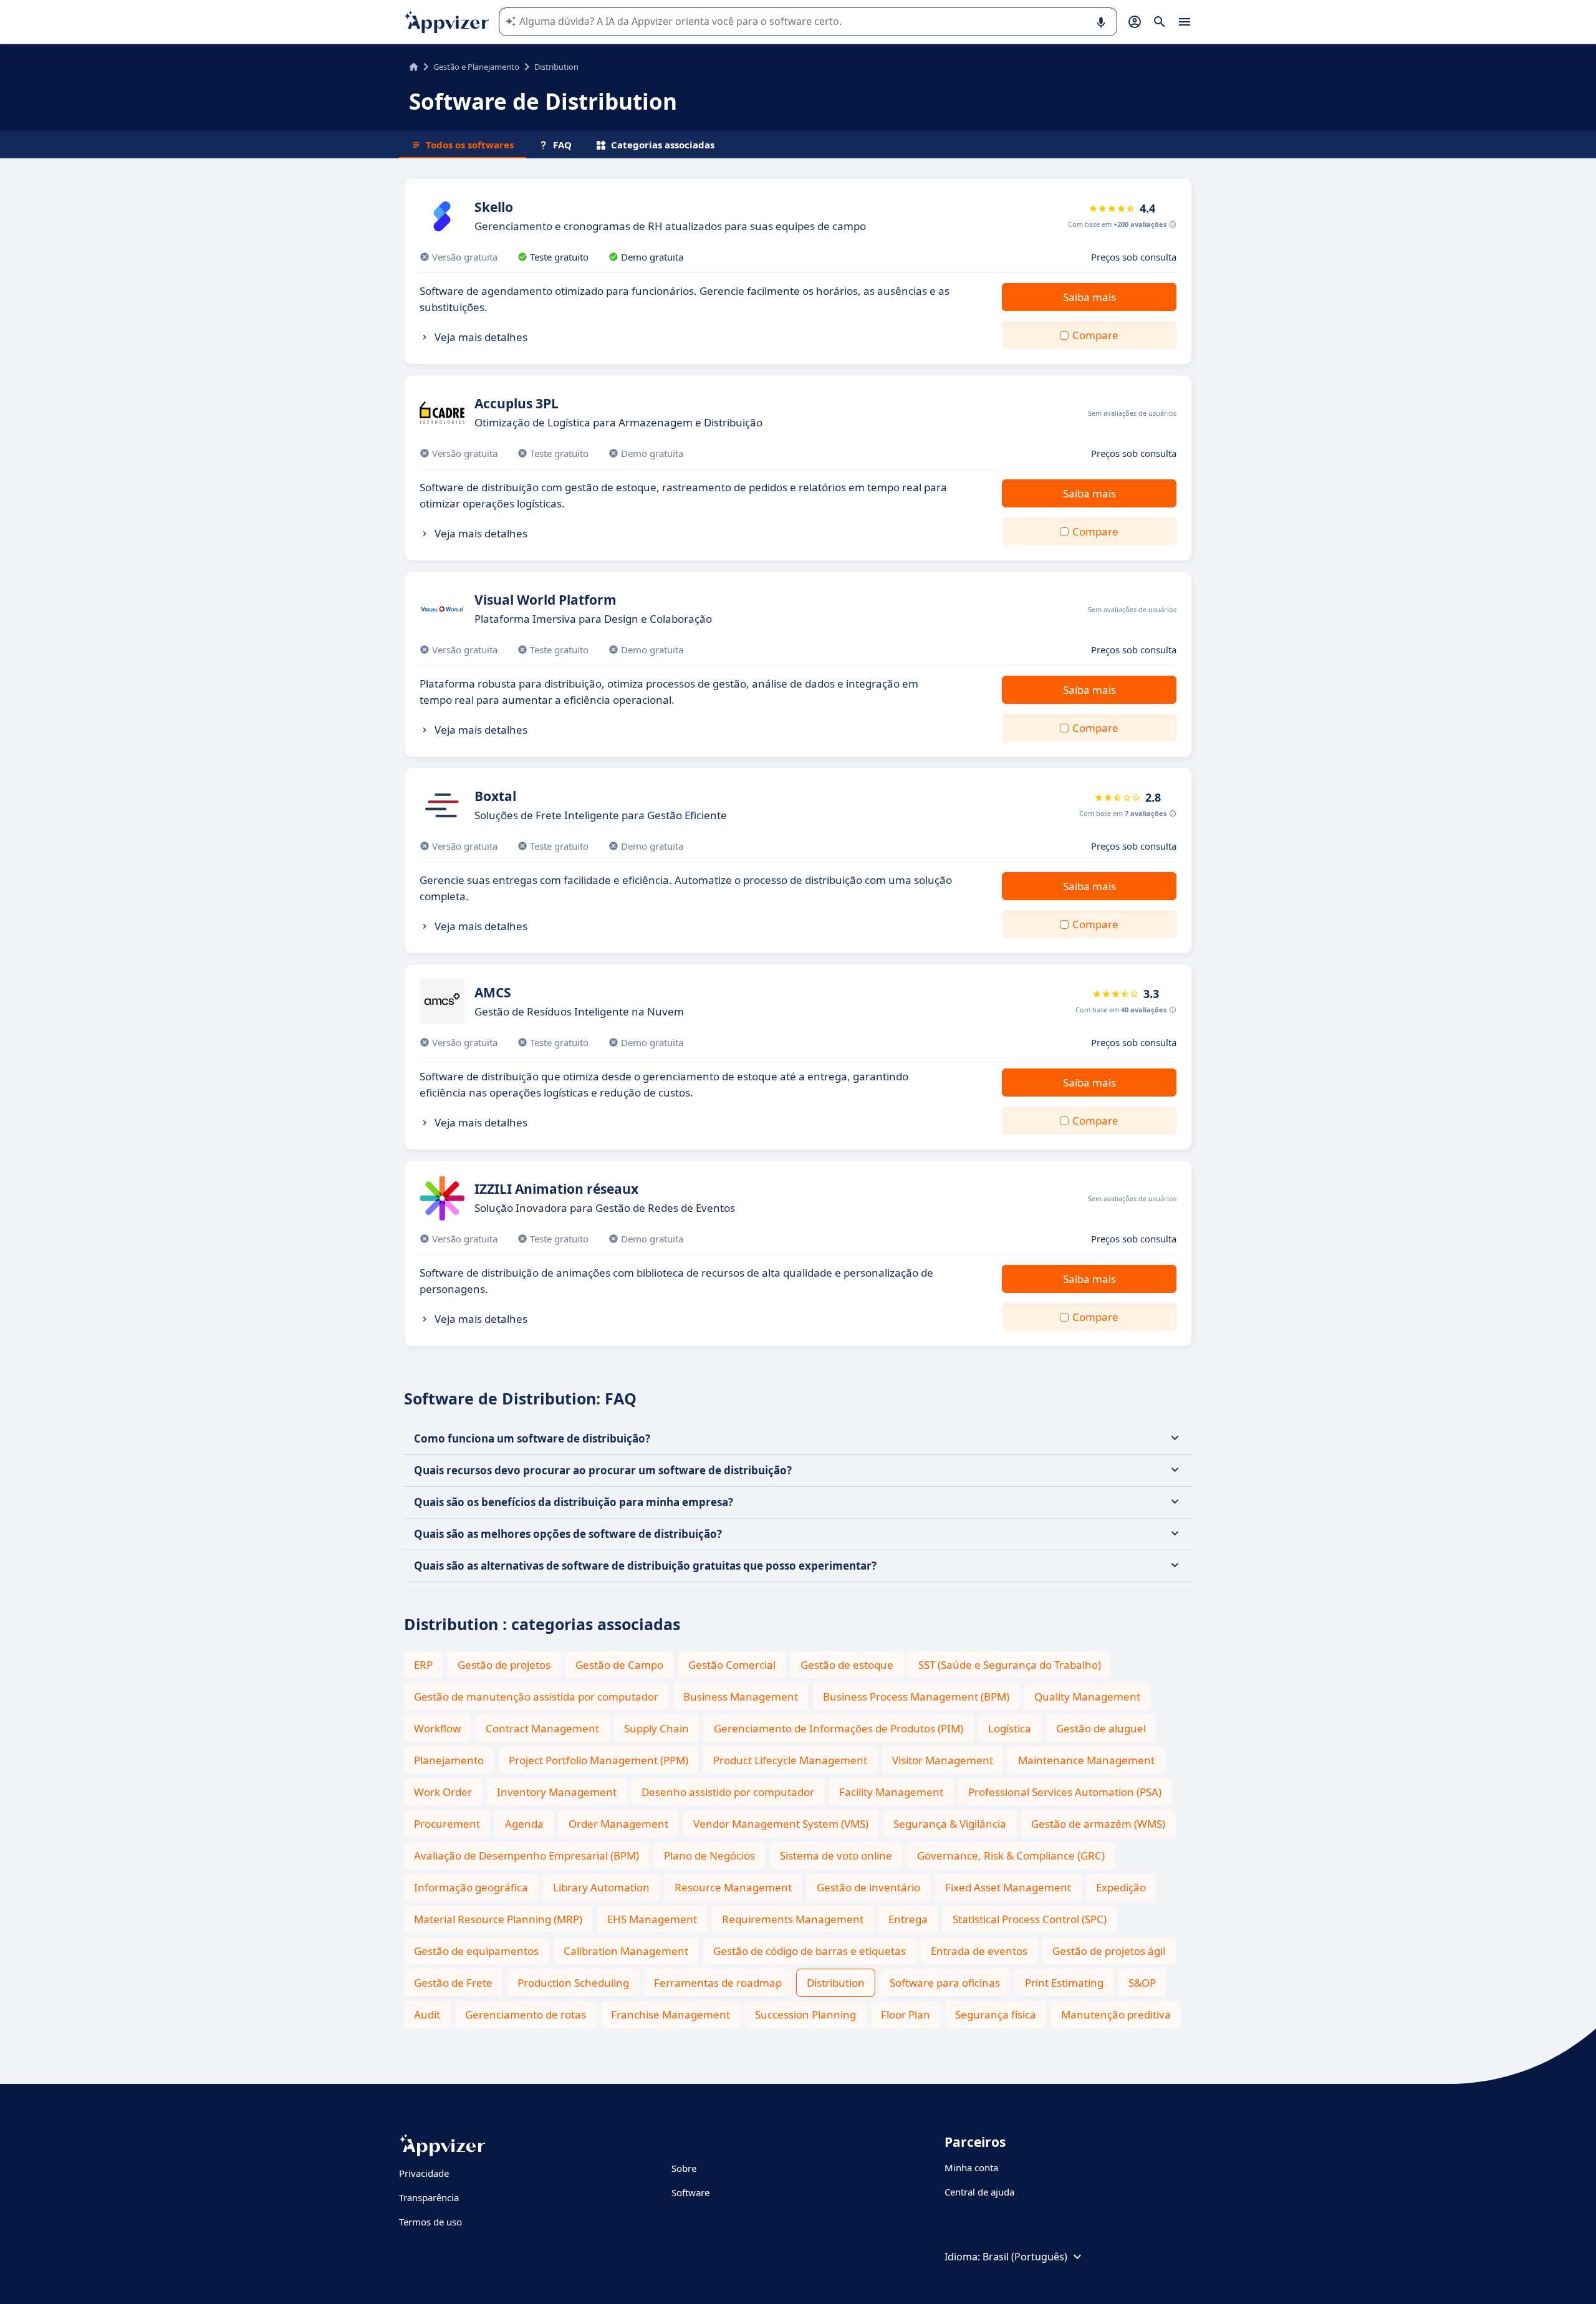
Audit (427, 2014)
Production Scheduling (573, 1983)
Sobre (684, 2168)
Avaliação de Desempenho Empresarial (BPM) (526, 1855)
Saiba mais (1089, 297)
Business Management (741, 1697)
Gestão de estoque (847, 1665)
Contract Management (542, 1728)
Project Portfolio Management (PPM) (598, 1760)
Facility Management (891, 1792)
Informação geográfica (471, 1887)
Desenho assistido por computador (728, 1792)
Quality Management (1087, 1697)
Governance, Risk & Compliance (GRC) (1011, 1855)
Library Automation (601, 1887)
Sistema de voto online (836, 1855)
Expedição (1121, 1887)
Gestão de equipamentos (476, 1951)
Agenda (524, 1824)
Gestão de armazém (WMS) (1098, 1824)
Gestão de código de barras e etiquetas (810, 1951)
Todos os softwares (470, 145)
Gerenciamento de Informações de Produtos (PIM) (839, 1728)
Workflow (437, 1728)
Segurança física (996, 2014)
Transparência (429, 2197)
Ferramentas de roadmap (718, 1983)
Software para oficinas (945, 1983)
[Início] (414, 67)
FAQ (562, 145)
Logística (1010, 1728)
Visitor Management (943, 1760)
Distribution (836, 1983)
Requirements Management (793, 1919)
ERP (423, 1665)
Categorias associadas (663, 145)
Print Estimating (1064, 1983)
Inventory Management (557, 1792)
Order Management (618, 1824)
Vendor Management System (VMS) (781, 1824)
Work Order (443, 1792)
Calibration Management (626, 1951)
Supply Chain (656, 1728)
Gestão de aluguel (1101, 1728)
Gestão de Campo (619, 1665)
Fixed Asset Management (1008, 1887)
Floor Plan (906, 2014)
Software (690, 2192)
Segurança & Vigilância (950, 1824)
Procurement (447, 1824)
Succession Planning (805, 2014)
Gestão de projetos (504, 1665)
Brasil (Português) (1025, 2257)
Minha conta (971, 2167)
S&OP (1142, 1983)
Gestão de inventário (868, 1887)
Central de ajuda (979, 2192)
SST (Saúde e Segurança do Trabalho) (1010, 1665)
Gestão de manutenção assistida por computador (536, 1697)
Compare (1095, 335)
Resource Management (733, 1887)
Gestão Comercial (732, 1665)
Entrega (908, 1919)
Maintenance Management (1086, 1760)
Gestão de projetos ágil (1109, 1951)
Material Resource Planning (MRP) (498, 1919)
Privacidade (424, 2173)
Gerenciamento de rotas (526, 2014)
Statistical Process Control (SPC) (1030, 1919)
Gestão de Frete (453, 1983)
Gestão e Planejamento (476, 67)
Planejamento (449, 1760)
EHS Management (652, 1919)
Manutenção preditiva (1116, 2014)
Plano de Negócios (709, 1855)
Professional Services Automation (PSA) (1065, 1792)
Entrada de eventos (979, 1951)
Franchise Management (671, 2014)
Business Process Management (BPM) (916, 1697)
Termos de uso (430, 2222)
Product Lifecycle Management (790, 1760)
